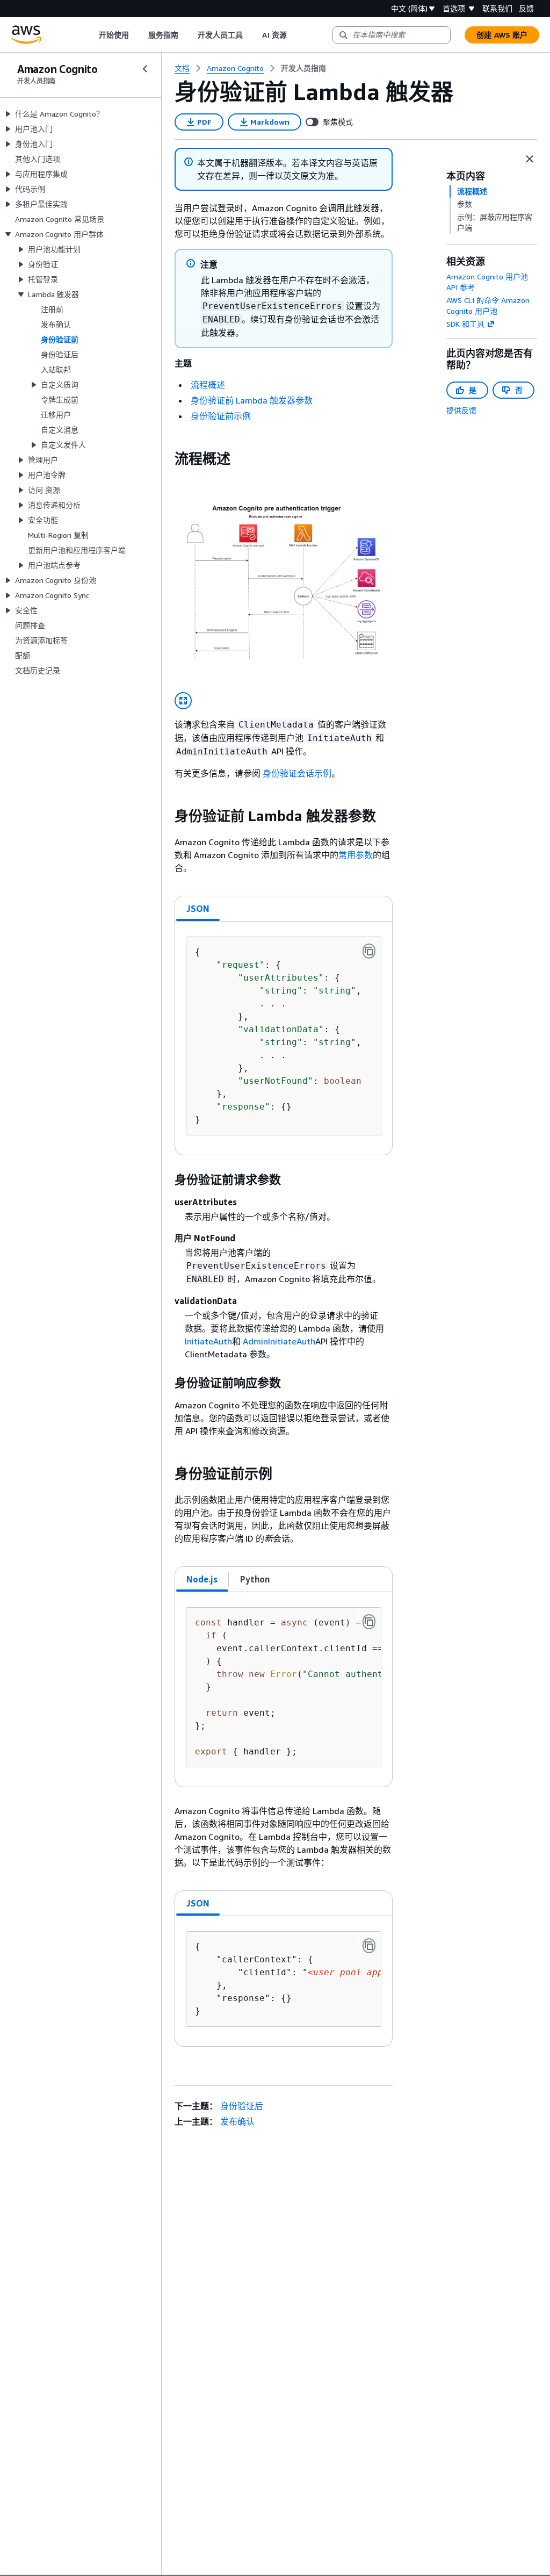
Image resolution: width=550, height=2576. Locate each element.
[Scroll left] (91, 35)
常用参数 (356, 855)
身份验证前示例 (221, 416)
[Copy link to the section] (166, 459)
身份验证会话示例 (297, 773)
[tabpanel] (284, 1038)
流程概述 (208, 385)
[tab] (198, 909)
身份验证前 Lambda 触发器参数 (252, 400)
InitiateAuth (208, 1341)
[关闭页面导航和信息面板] (530, 159)
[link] (303, 68)
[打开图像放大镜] (183, 701)
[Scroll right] (295, 35)
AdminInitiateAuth (279, 1341)
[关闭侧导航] (145, 69)
